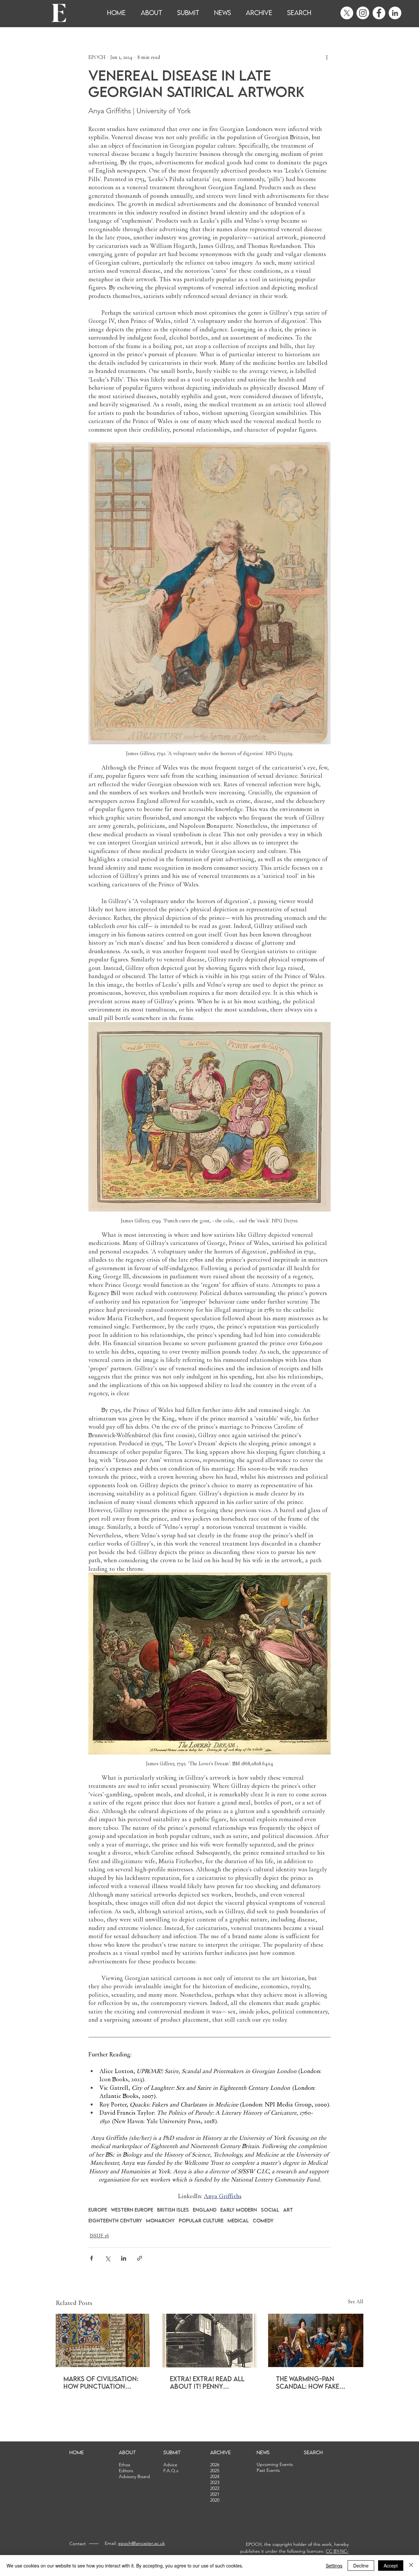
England (205, 2210)
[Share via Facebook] (91, 2258)
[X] (347, 13)
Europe (98, 2210)
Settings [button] (334, 2566)
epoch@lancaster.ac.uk (142, 2543)
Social (270, 2210)
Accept (391, 2566)
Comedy (263, 2221)
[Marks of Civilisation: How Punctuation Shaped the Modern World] (103, 2340)
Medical (238, 2221)
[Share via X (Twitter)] (108, 2258)
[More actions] (327, 57)
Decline (361, 2566)
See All (356, 2302)
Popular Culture (201, 2221)
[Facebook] (379, 13)
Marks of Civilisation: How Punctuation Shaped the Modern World (101, 2382)
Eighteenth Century (115, 2221)
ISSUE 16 (99, 2236)
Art (288, 2210)
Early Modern (239, 2210)
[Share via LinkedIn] (124, 2258)
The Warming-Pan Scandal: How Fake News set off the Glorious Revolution (313, 2382)
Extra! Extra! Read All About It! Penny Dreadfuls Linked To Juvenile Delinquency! (207, 2382)
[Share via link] (140, 2258)
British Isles (173, 2210)
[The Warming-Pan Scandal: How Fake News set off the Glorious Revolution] (316, 2340)
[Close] (411, 2566)
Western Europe (132, 2210)
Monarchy (160, 2221)
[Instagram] (363, 13)
